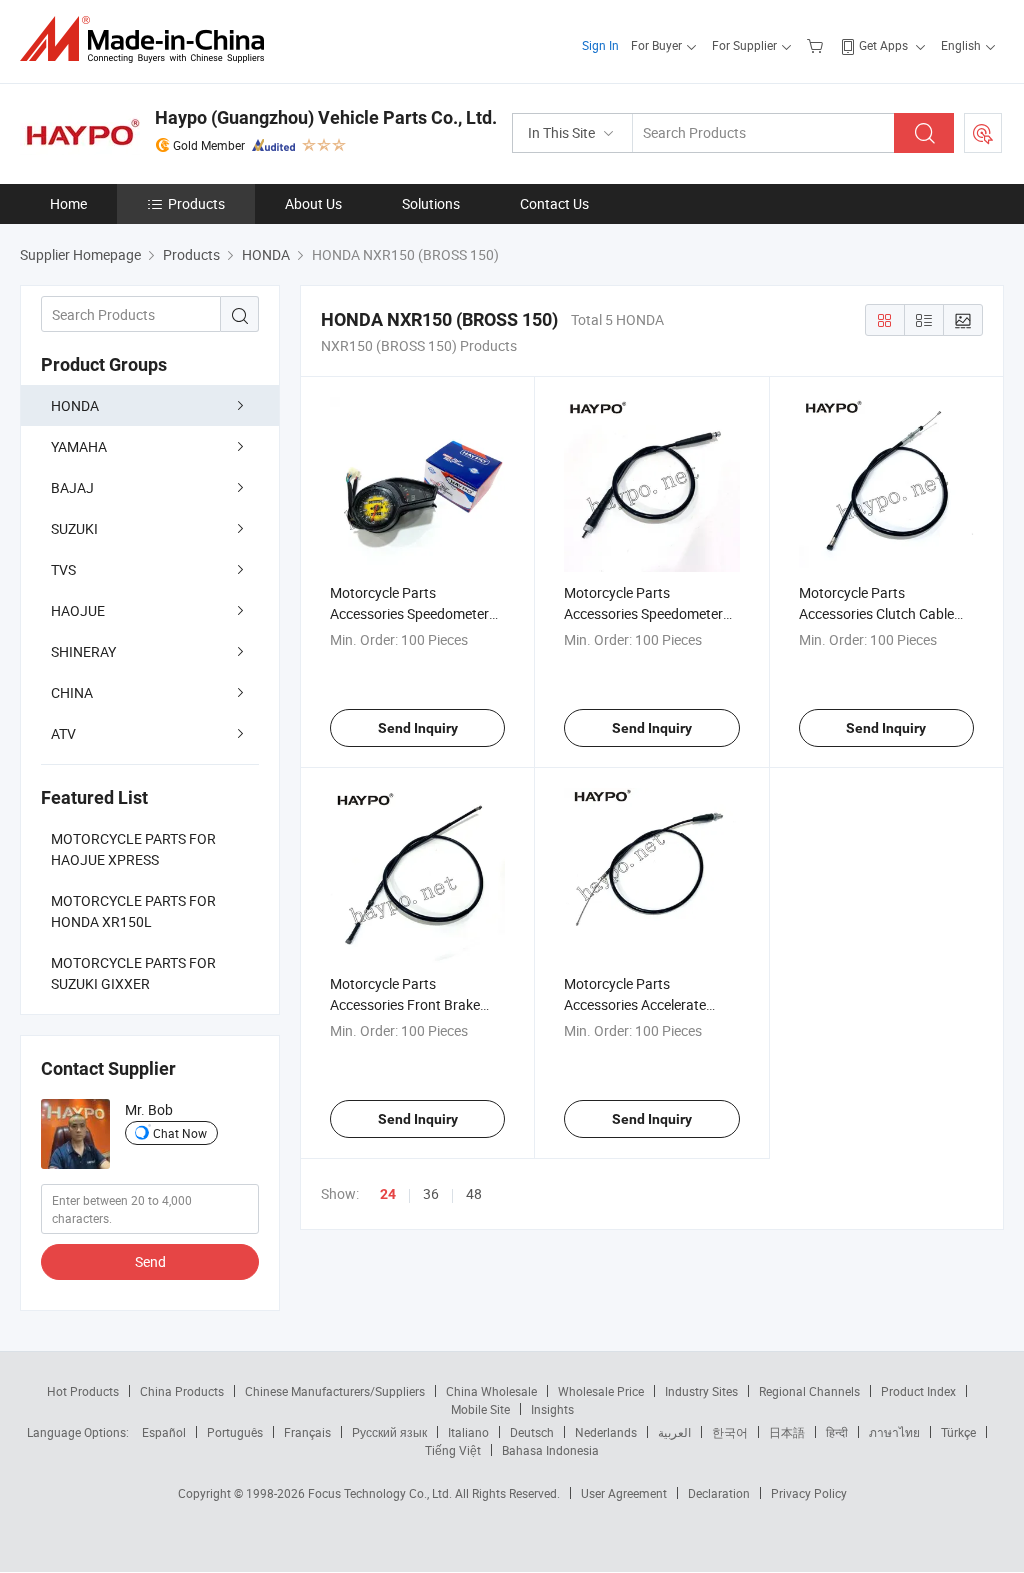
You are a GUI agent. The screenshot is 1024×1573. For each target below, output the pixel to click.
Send (150, 1261)
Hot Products (83, 1391)
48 (474, 1193)
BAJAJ (72, 487)
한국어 (730, 1432)
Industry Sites (701, 1391)
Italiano (468, 1432)
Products (196, 203)
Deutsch (532, 1432)
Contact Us (554, 203)
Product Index (918, 1391)
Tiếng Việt (453, 1450)
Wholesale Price (601, 1391)
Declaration (719, 1493)
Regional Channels (809, 1391)
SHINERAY (83, 651)
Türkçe (958, 1432)
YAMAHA (79, 446)
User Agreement (624, 1493)
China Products (182, 1391)
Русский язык (389, 1432)
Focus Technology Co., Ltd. (381, 1493)
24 (388, 1194)
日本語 (787, 1432)
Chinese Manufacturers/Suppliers (335, 1391)
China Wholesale (491, 1391)
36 (431, 1193)
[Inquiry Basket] (817, 45)
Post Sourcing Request (983, 133)
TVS (63, 569)
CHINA (72, 692)
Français (307, 1432)
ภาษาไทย (894, 1432)
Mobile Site (480, 1409)
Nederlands (606, 1432)
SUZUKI (74, 528)
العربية (674, 1432)
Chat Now (180, 1133)
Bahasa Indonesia (550, 1450)
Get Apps (883, 45)
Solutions (431, 203)
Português (235, 1432)
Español (164, 1432)
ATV (63, 733)
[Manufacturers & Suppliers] (148, 39)
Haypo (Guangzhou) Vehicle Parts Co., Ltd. (326, 117)
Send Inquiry (418, 728)
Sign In (600, 45)
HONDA (75, 405)
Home (68, 203)
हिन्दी (837, 1432)
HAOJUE (78, 610)
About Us (313, 203)
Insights (552, 1409)
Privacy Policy (809, 1493)
